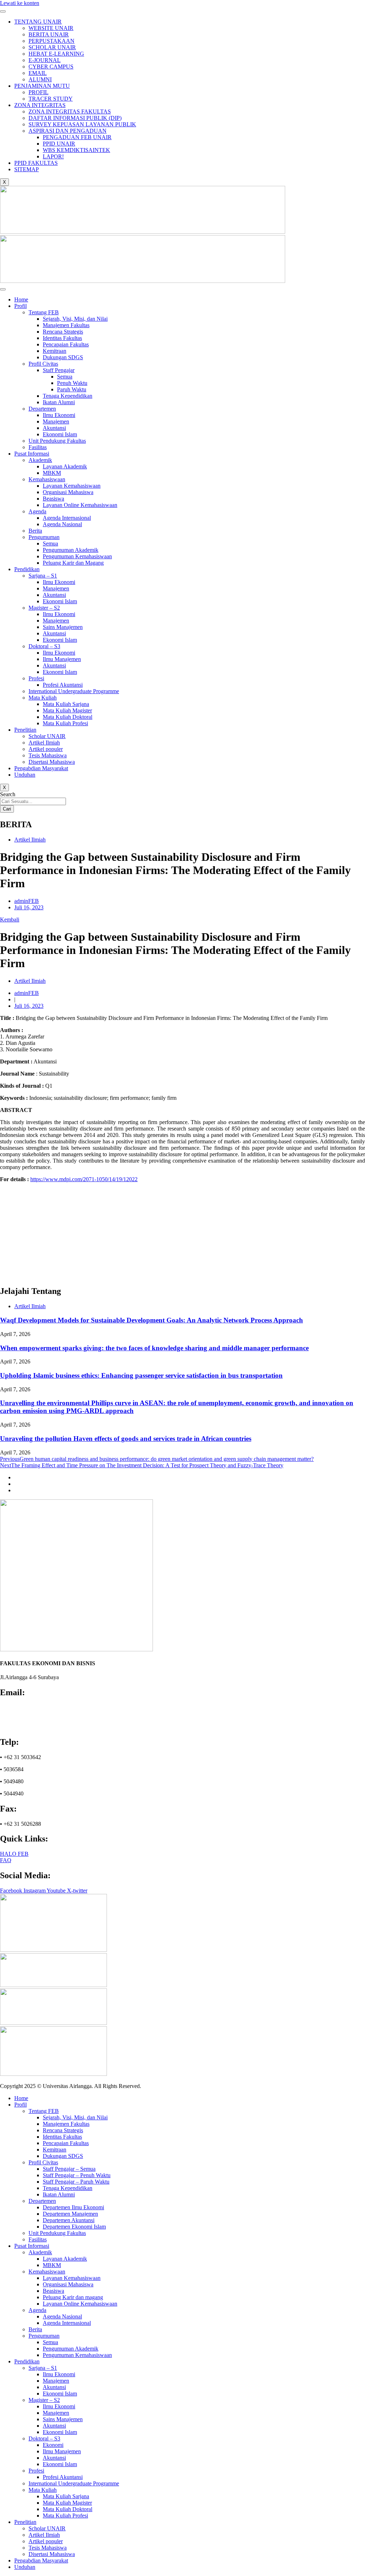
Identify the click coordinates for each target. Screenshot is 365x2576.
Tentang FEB (44, 312)
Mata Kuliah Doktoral (68, 717)
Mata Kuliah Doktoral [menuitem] (68, 2509)
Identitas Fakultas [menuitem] (62, 2137)
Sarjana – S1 (43, 576)
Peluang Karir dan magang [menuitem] (73, 2297)
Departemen (42, 409)
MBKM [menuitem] (52, 2265)
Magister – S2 (44, 608)
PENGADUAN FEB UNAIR (77, 137)
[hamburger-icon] (3, 11)
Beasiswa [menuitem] (53, 2291)
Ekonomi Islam (60, 434)
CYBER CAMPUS (51, 67)
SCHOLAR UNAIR (52, 47)
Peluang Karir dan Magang (73, 563)
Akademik (40, 460)
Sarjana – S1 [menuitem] (43, 2368)
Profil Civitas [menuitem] (43, 2162)
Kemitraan (55, 351)
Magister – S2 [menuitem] (44, 2400)
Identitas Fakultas (62, 338)
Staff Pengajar (59, 370)
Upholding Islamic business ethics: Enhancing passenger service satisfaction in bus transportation (141, 1375)
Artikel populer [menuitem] (46, 2541)
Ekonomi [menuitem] (53, 2445)
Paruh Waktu (72, 389)
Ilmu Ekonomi (59, 415)
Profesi (36, 678)
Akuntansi (54, 428)
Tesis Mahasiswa (48, 755)
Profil (20, 306)
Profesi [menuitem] (36, 2471)
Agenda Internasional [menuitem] (67, 2323)
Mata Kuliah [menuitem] (43, 2490)
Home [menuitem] (21, 2098)
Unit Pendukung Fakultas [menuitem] (57, 2233)
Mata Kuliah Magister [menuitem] (67, 2503)
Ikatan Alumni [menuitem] (59, 2194)
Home (21, 299)
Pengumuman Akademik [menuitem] (71, 2349)
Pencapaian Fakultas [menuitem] (66, 2143)
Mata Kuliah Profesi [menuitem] (65, 2516)
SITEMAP (27, 169)
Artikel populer (46, 749)
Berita (35, 531)
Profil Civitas (43, 364)
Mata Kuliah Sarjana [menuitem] (66, 2496)
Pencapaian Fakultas (66, 344)
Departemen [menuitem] (42, 2201)
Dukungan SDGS (63, 357)
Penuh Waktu (72, 383)
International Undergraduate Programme (74, 691)
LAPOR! (53, 156)
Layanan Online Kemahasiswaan (80, 505)
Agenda (37, 511)
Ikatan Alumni (59, 402)
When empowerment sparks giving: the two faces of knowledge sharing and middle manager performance (154, 1348)
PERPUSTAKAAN (52, 41)
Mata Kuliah (43, 698)
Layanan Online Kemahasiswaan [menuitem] (80, 2304)
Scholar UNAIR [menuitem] (47, 2528)
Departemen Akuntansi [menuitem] (69, 2220)
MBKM (52, 473)
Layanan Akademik (65, 466)
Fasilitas (38, 447)
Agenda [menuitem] (37, 2310)
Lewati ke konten (20, 3)
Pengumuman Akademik (71, 550)
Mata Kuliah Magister (67, 710)
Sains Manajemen (63, 627)
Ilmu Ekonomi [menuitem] (59, 2374)
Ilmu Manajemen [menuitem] (62, 2451)
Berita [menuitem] (35, 2329)
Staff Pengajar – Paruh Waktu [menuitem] (76, 2182)
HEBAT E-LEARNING (56, 54)
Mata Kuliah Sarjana (66, 704)
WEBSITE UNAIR (51, 28)
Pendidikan (27, 569)
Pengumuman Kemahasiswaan (77, 556)
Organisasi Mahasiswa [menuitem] (68, 2284)
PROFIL (38, 92)
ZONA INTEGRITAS (40, 105)
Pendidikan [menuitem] (27, 2361)
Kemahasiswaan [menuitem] (47, 2272)
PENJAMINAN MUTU (42, 86)
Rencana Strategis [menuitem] (63, 2130)
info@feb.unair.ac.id (27, 1708)
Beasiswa (53, 499)
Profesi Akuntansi (63, 685)
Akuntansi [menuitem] (54, 2387)
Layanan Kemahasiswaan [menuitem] (72, 2278)
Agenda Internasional (67, 518)
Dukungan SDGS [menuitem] (63, 2156)
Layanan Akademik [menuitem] (65, 2259)
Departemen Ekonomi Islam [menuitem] (74, 2227)
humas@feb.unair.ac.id (29, 1714)
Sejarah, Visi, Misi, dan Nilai (75, 319)
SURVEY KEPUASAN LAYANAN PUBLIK (82, 124)
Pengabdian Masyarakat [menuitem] (41, 2560)
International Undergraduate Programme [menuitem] (74, 2483)
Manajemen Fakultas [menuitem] (66, 2124)
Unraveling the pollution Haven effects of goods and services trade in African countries (126, 1439)
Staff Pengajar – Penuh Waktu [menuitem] (77, 2175)
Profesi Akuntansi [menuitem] (63, 2477)
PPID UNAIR (59, 144)
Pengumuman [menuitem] (44, 2336)
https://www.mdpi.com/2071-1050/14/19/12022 (84, 1179)
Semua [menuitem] (50, 2342)
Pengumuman (44, 537)
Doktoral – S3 (44, 646)
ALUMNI (40, 79)
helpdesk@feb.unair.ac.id (33, 1720)
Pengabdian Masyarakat (41, 768)
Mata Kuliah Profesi (65, 723)
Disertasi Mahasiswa (52, 762)
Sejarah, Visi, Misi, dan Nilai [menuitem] (75, 2117)
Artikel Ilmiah (44, 743)
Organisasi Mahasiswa (68, 492)
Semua (65, 377)
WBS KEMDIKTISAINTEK (76, 150)
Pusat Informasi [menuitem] (32, 2246)
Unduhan (25, 775)
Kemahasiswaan (47, 479)
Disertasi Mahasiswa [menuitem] (52, 2554)
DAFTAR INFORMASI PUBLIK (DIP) (75, 118)
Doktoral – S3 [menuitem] (44, 2438)
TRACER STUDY (51, 99)
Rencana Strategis (63, 332)
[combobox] (33, 801)
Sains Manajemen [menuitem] (63, 2419)
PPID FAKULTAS (36, 163)
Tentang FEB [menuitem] (44, 2111)
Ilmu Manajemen (62, 659)
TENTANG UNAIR (38, 22)
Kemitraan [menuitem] (55, 2150)
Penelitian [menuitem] (25, 2522)
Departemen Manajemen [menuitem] (70, 2214)
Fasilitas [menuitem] (38, 2239)
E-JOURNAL (45, 60)
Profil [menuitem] (20, 2105)
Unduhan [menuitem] (25, 2567)
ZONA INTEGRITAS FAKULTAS (70, 111)
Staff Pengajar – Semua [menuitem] (69, 2169)
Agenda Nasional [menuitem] (62, 2316)
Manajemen (56, 421)
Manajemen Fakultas (66, 325)
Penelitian (25, 730)
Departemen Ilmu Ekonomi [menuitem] (73, 2207)
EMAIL (38, 73)
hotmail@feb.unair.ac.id (30, 1727)
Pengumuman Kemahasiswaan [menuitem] (77, 2355)
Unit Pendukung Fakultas (57, 441)
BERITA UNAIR (49, 34)
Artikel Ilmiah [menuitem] (44, 2535)
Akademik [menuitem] (40, 2252)
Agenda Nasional (62, 524)
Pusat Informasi (32, 454)
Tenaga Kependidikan (68, 396)
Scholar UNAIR (47, 736)
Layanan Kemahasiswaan (72, 486)
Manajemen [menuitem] (56, 2381)
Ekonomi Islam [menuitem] (60, 2394)
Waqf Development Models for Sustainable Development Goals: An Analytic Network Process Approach (151, 1320)
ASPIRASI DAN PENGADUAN (68, 131)
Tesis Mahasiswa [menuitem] (48, 2548)
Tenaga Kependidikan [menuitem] (68, 2188)
